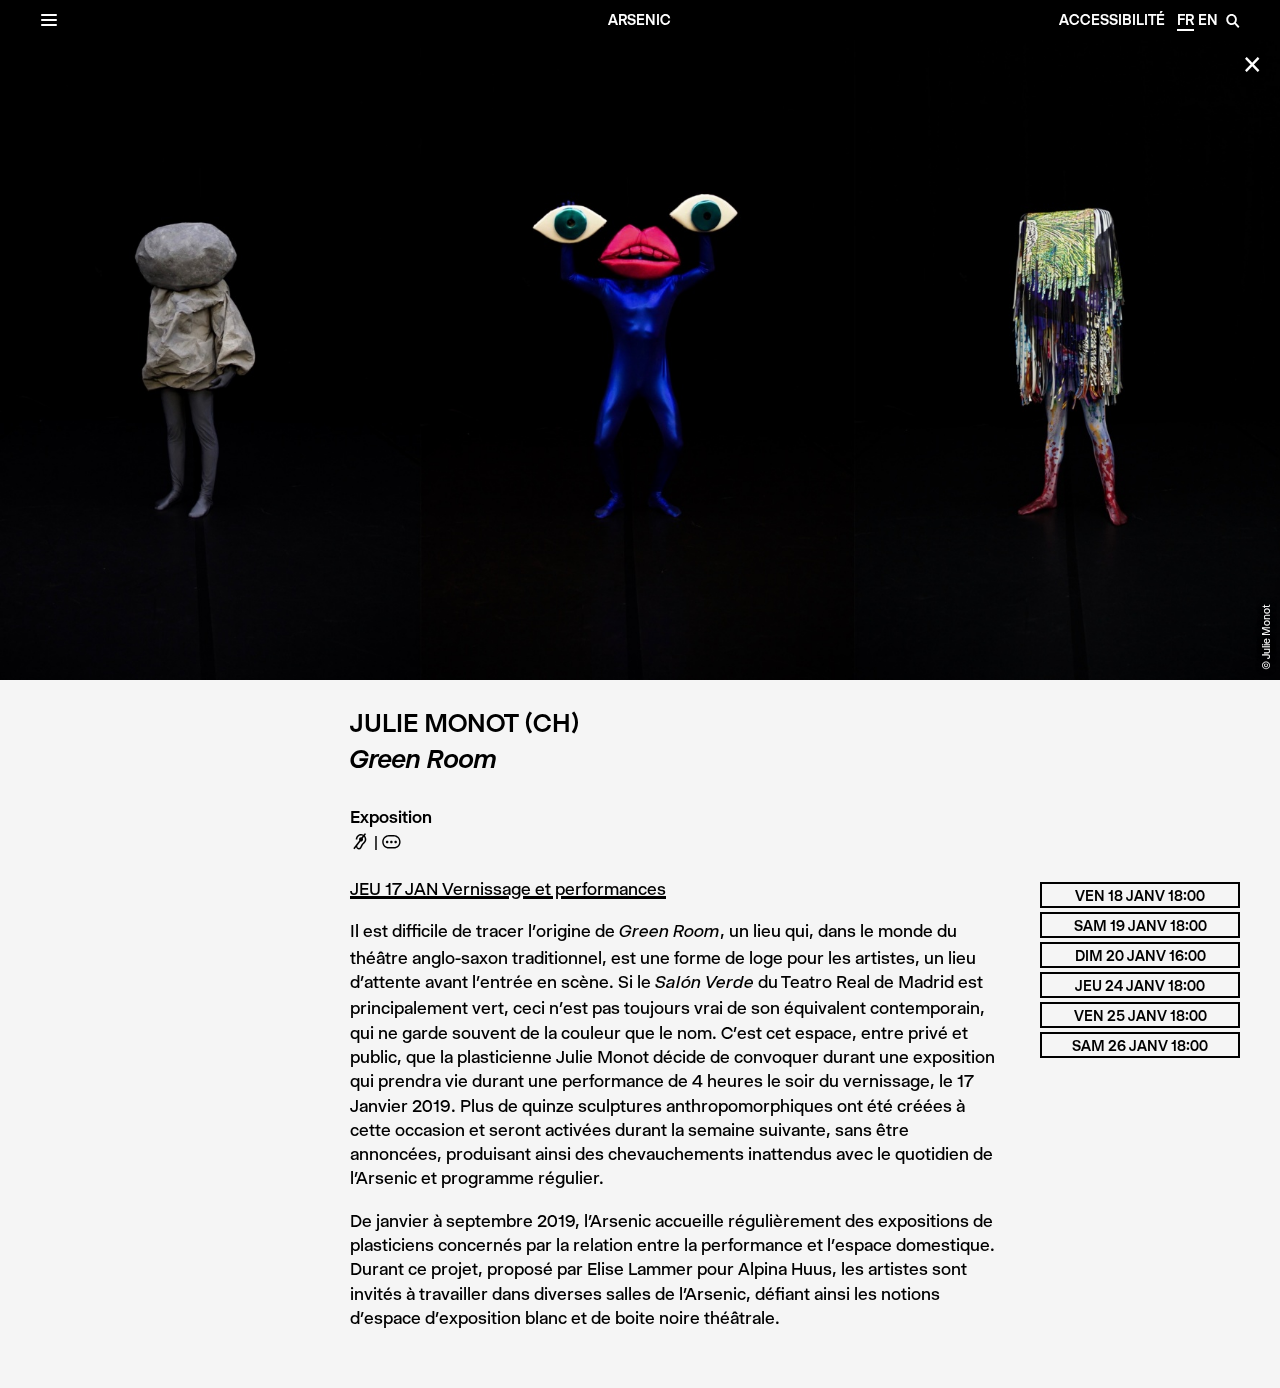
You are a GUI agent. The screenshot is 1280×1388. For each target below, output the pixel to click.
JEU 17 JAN (396, 889)
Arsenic (639, 20)
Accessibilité (1112, 20)
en (1208, 20)
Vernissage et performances (554, 889)
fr (1185, 20)
